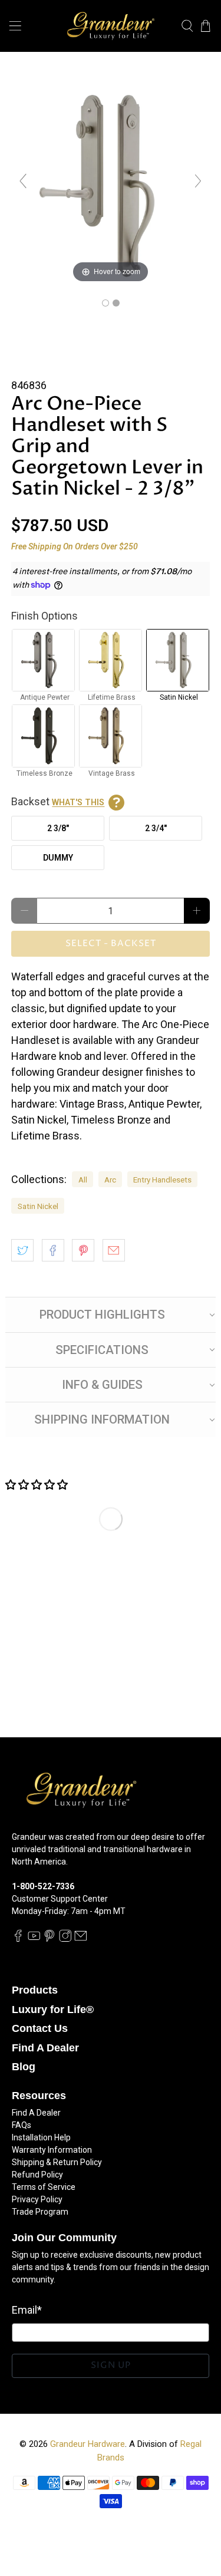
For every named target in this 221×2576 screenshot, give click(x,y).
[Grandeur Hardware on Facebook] (18, 1939)
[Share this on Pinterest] (83, 1250)
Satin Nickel (38, 1206)
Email (27, 2310)
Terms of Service (44, 2187)
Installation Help (41, 2137)
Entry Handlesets (162, 1180)
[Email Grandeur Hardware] (81, 1939)
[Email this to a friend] (114, 1250)
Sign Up (111, 2365)
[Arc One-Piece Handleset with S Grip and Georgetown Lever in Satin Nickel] (105, 303)
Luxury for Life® (53, 2010)
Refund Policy (37, 2175)
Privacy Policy (37, 2199)
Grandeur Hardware (88, 2444)
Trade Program (40, 2212)
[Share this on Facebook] (53, 1250)
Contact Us (40, 2028)
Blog (24, 2067)
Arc (110, 1180)
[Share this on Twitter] (22, 1250)
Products (35, 1990)
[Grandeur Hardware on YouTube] (34, 1939)
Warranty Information (52, 2150)
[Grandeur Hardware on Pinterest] (50, 1939)
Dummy (58, 858)
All (83, 1180)
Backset (58, 801)
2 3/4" (156, 828)
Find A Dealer (45, 2048)
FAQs (22, 2125)
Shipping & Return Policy (57, 2162)
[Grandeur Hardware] (111, 26)
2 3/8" (58, 828)
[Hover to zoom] (110, 185)
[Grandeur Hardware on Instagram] (65, 1939)
